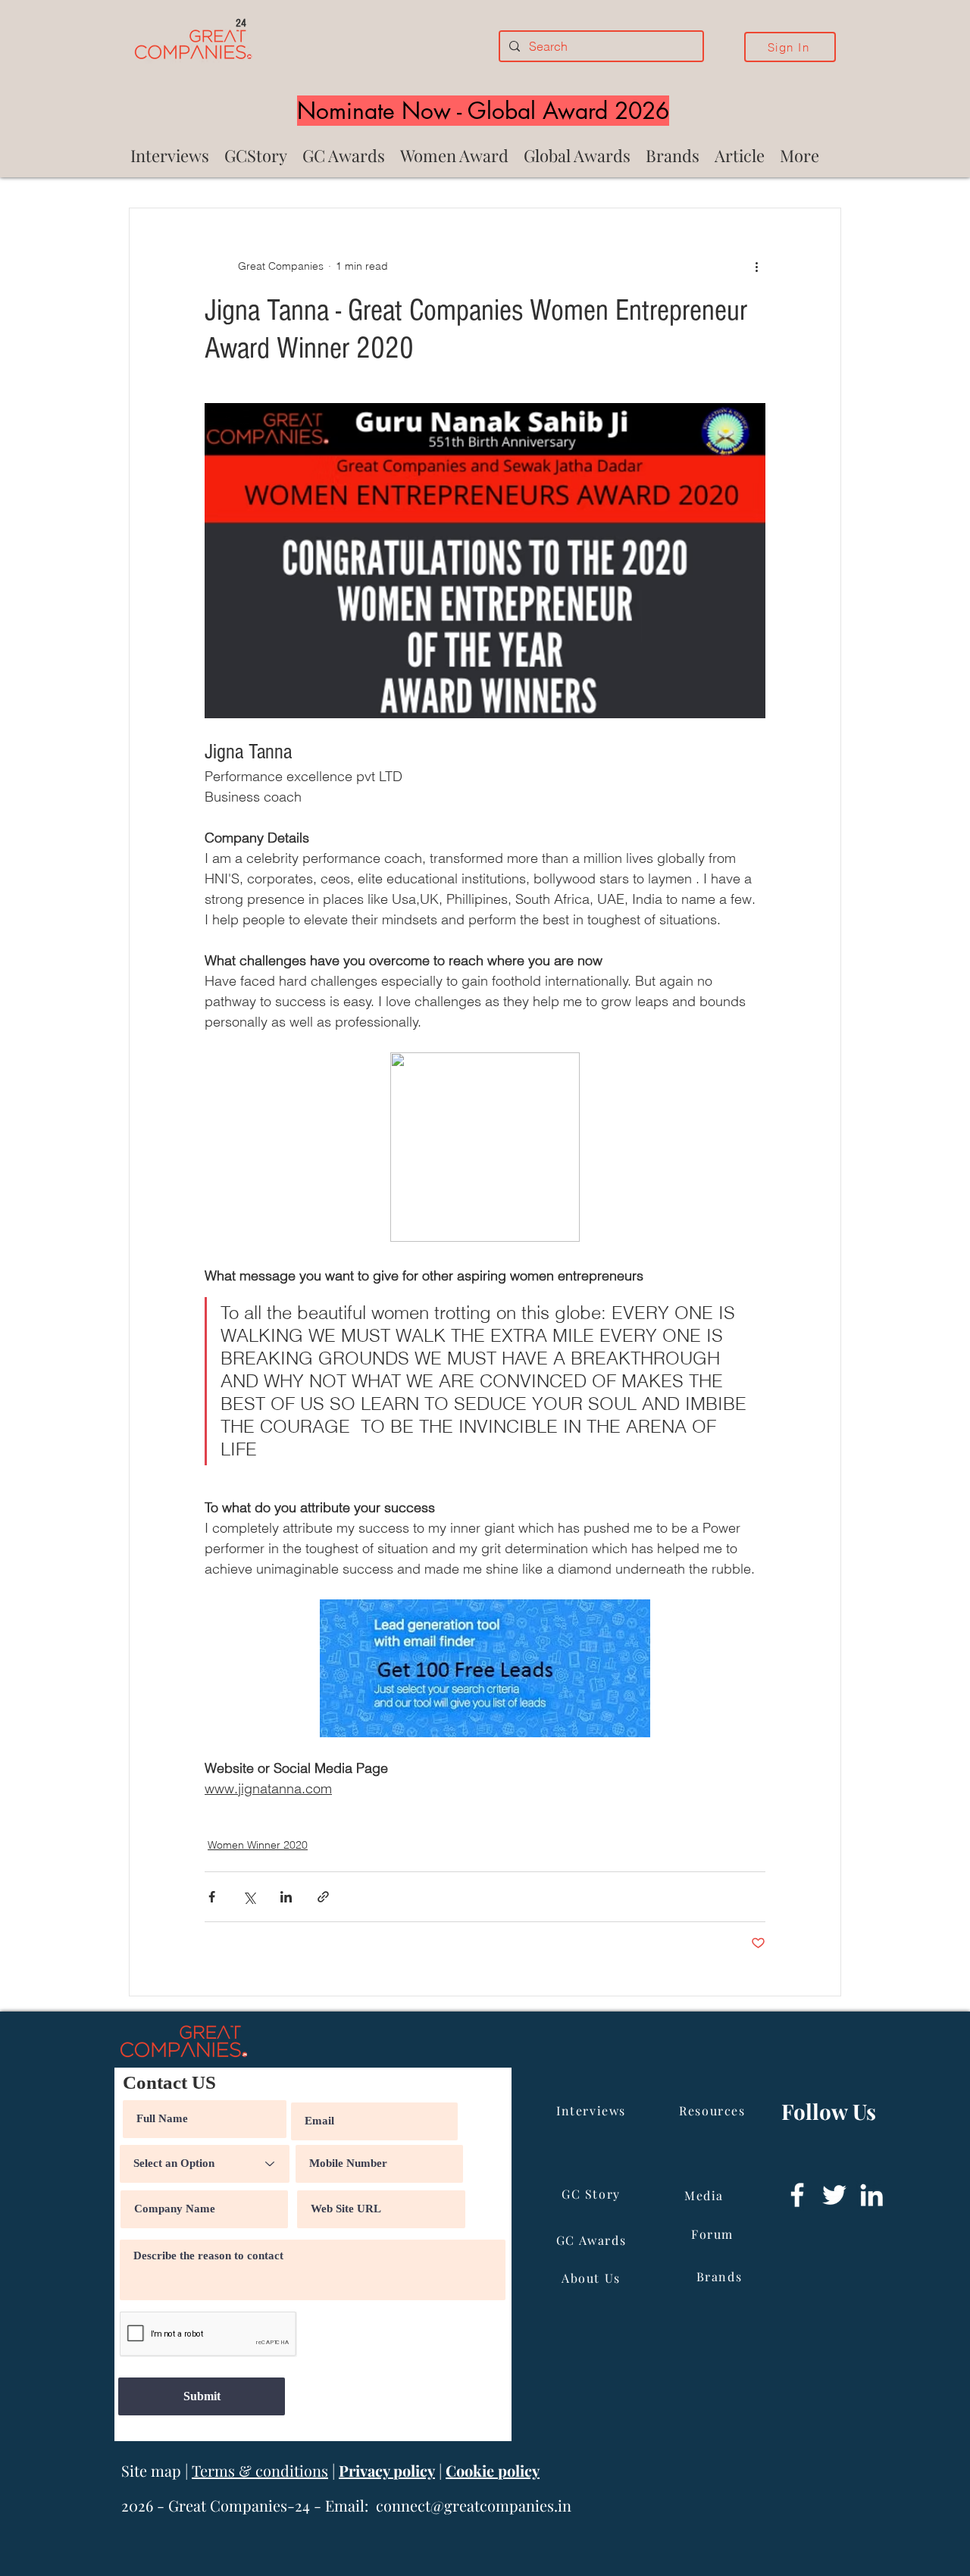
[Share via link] (323, 1897)
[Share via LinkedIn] (286, 1897)
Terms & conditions (260, 2470)
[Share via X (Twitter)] (249, 1897)
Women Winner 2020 (258, 1845)
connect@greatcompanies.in (474, 2505)
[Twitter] (834, 2195)
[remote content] (485, 1149)
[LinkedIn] (871, 2195)
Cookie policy (493, 2470)
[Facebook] (797, 2195)
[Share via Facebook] (212, 1897)
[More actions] (756, 266)
